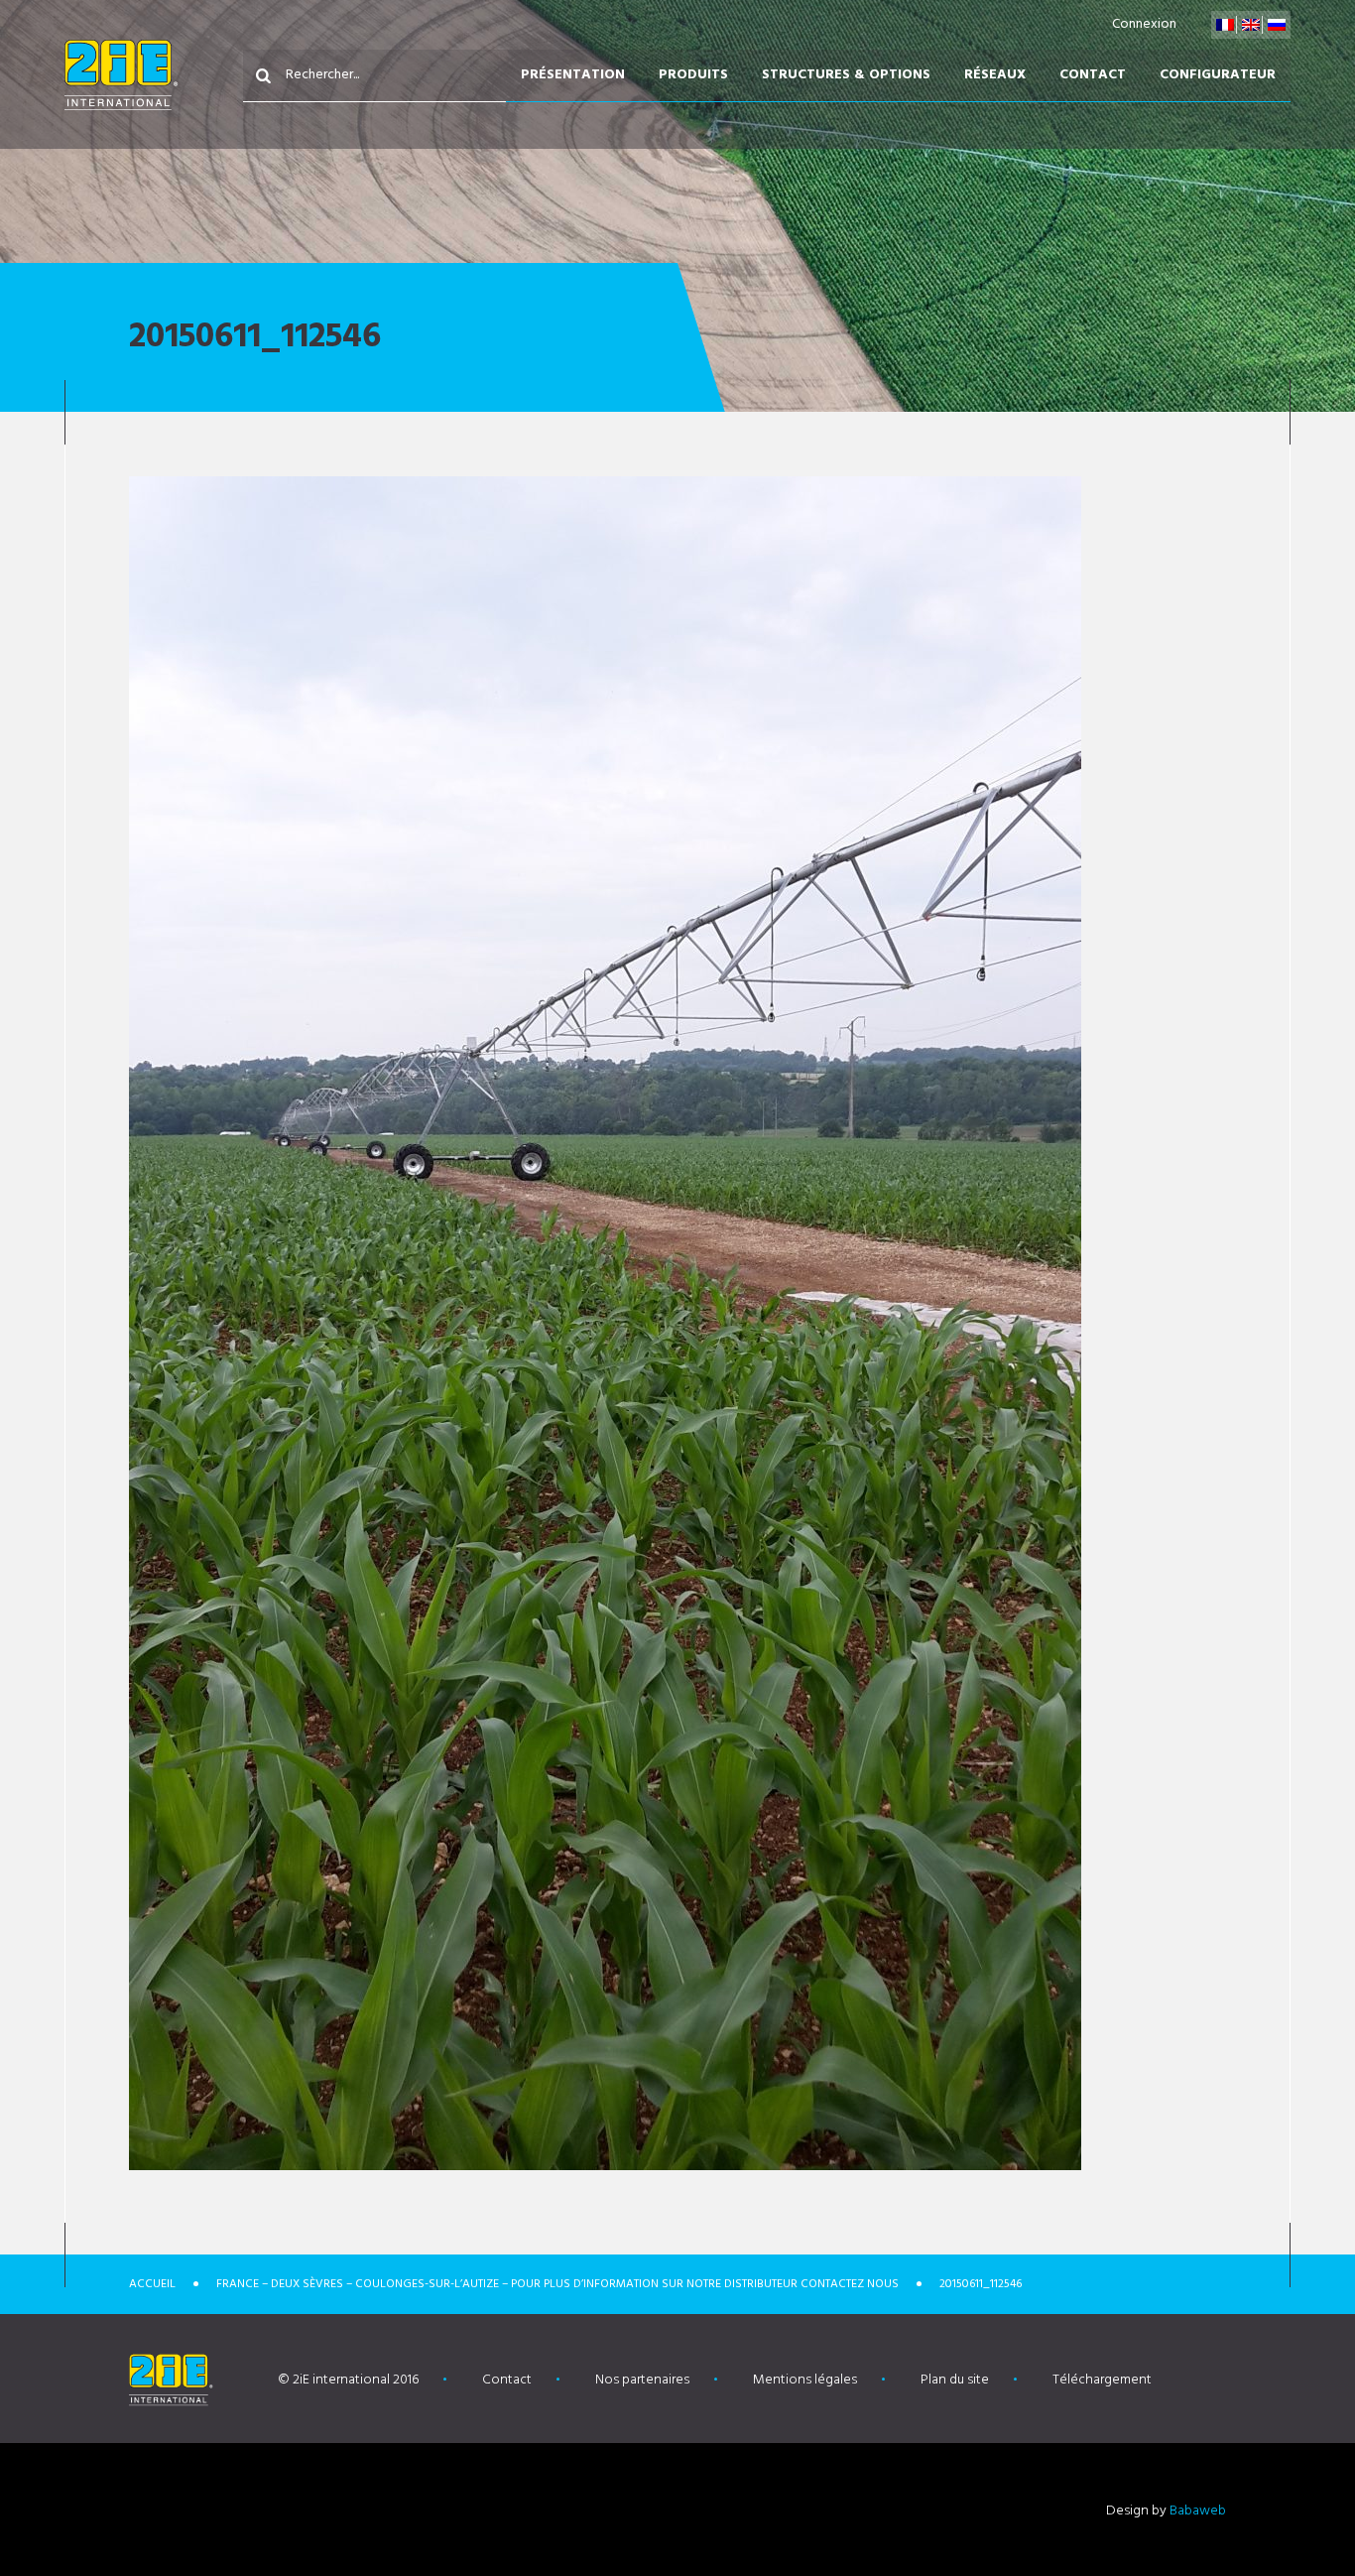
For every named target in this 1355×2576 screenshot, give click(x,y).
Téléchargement (1102, 2380)
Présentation (573, 75)
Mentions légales (805, 2380)
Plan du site (955, 2380)
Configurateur (1218, 75)
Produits (693, 75)
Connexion (1144, 24)
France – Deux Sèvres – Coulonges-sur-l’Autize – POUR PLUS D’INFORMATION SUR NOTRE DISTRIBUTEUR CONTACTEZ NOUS (557, 2284)
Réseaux (995, 75)
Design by (1166, 2511)
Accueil (152, 2284)
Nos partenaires (642, 2380)
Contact (1093, 75)
